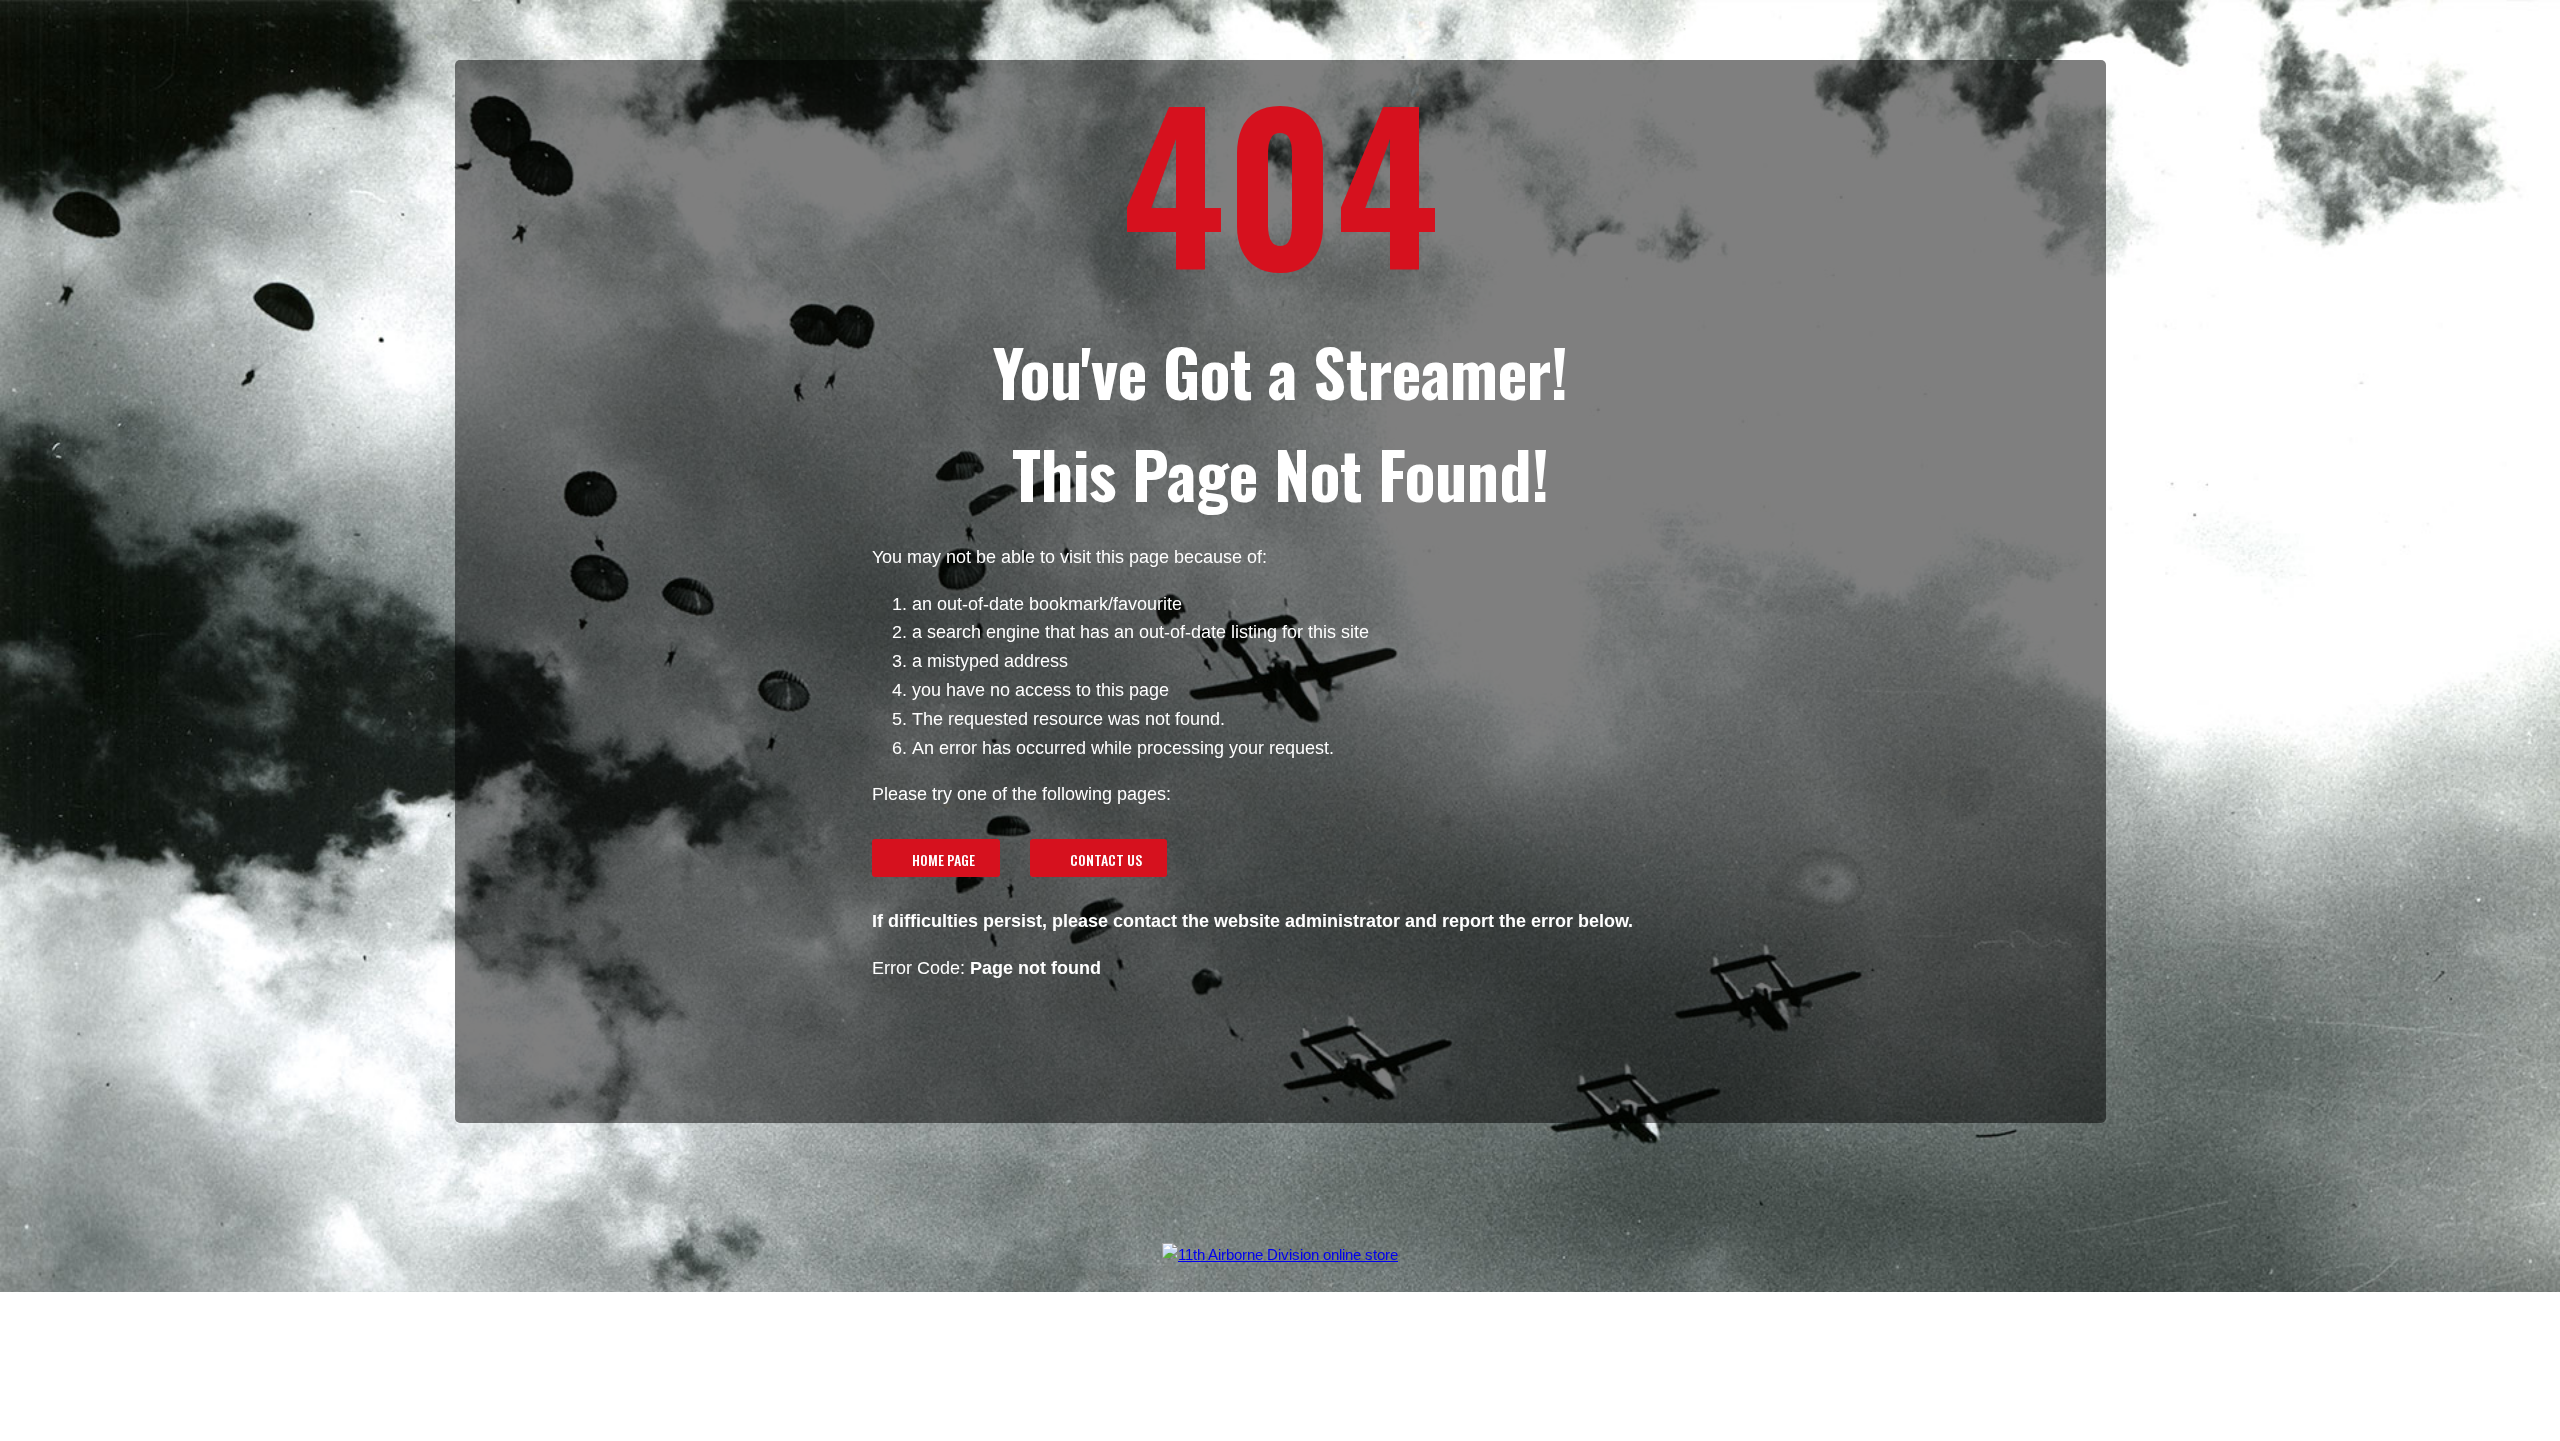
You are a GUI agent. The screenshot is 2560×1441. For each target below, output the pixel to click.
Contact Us (1106, 859)
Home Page (943, 859)
